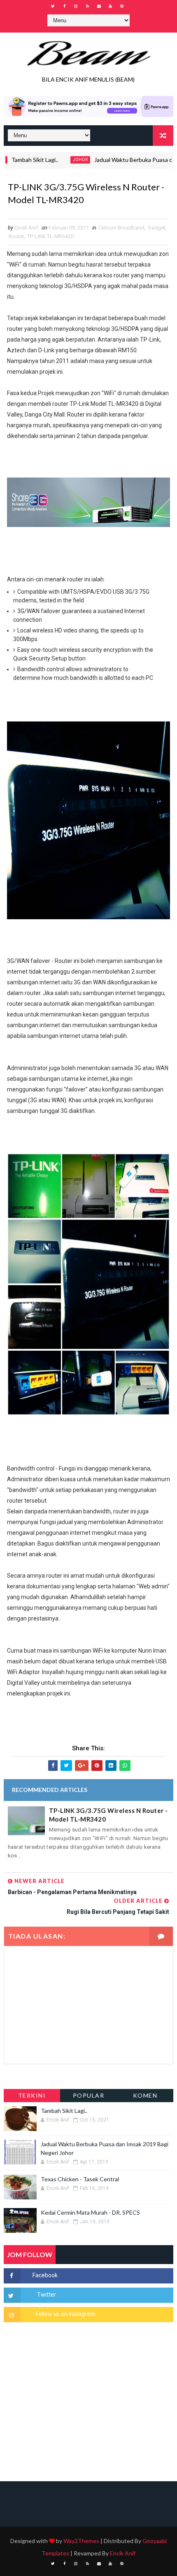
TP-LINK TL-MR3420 (50, 236)
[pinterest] (122, 6)
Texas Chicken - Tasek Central (80, 2179)
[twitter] (53, 6)
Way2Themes (81, 2541)
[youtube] (110, 6)
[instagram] (76, 6)
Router (16, 236)
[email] (99, 6)
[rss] (87, 6)
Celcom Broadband (121, 228)
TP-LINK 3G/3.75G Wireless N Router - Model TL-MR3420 (108, 1815)
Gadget (157, 228)
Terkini (32, 2095)
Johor (62, 160)
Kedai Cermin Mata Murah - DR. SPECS (90, 2212)
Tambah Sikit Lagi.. (64, 2111)
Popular (89, 2095)
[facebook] (64, 6)
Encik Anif (123, 2553)
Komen (145, 2095)
